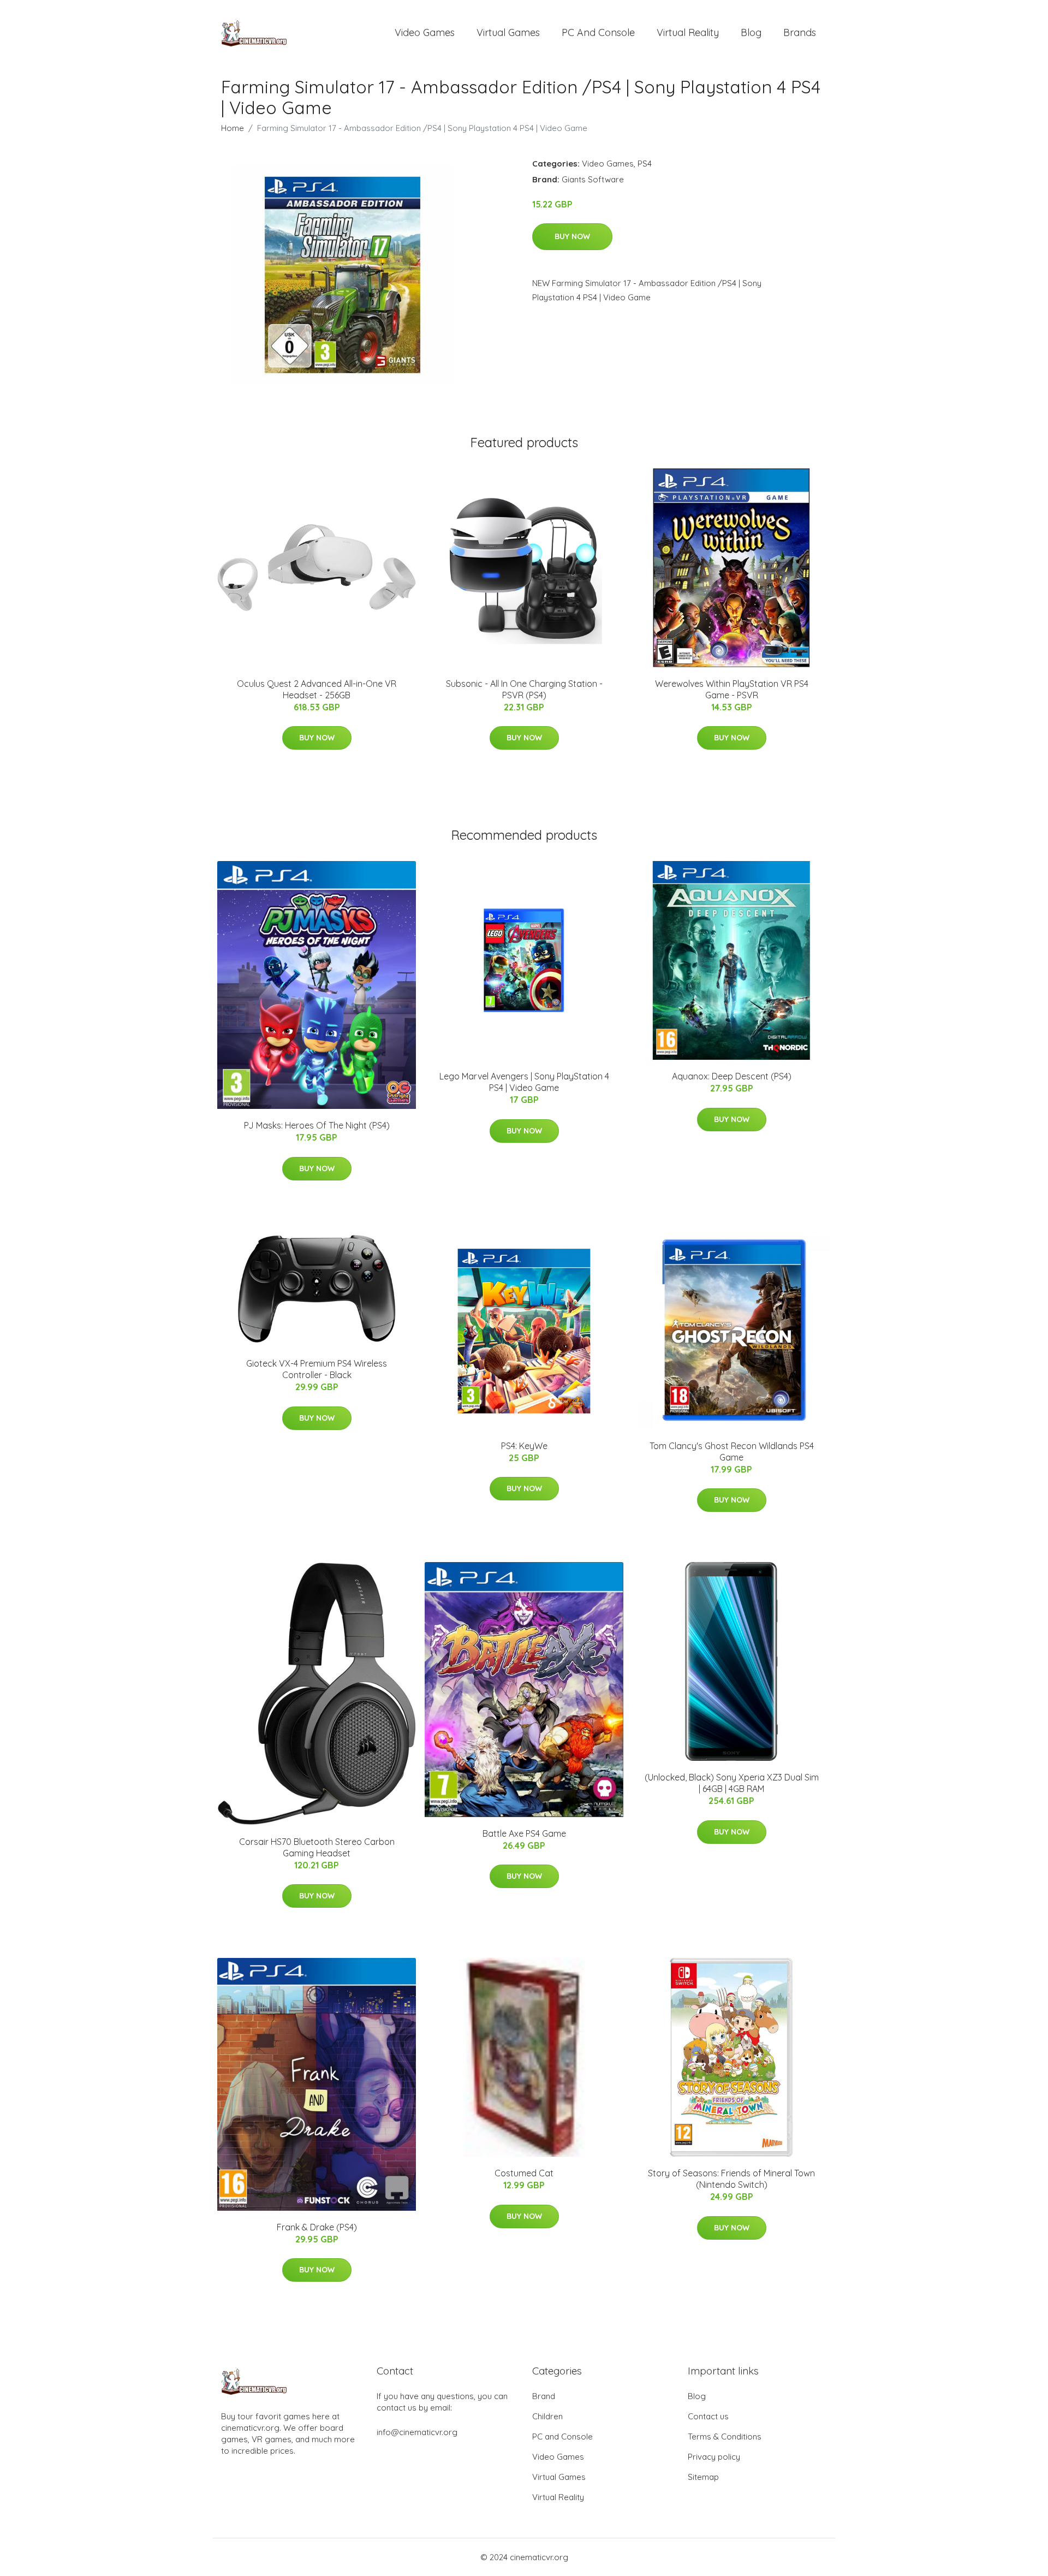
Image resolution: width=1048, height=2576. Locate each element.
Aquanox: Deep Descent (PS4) (732, 1076)
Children (547, 2416)
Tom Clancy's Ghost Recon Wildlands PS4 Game (732, 1452)
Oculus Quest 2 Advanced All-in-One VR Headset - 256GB (317, 689)
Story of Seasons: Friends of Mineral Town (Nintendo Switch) (731, 2179)
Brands (800, 32)
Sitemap (703, 2477)
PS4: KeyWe (524, 1446)
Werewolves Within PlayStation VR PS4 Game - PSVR (732, 689)
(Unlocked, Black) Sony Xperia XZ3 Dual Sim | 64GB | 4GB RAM (732, 1783)
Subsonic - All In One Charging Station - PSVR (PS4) (524, 689)
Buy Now (572, 236)
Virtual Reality (688, 32)
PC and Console (598, 32)
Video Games (425, 32)
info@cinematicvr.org (417, 2432)
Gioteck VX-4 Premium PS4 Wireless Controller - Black (317, 1369)
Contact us (708, 2416)
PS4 (645, 164)
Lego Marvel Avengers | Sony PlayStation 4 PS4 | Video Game (524, 1082)
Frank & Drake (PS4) (317, 2227)
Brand (544, 2396)
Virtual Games (508, 32)
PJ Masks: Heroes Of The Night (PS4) (317, 1125)
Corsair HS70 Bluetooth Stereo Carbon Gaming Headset (317, 1847)
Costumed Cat (524, 2173)
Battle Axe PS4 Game (524, 1833)
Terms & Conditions (725, 2436)
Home (233, 128)
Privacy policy (714, 2457)
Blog (751, 32)
